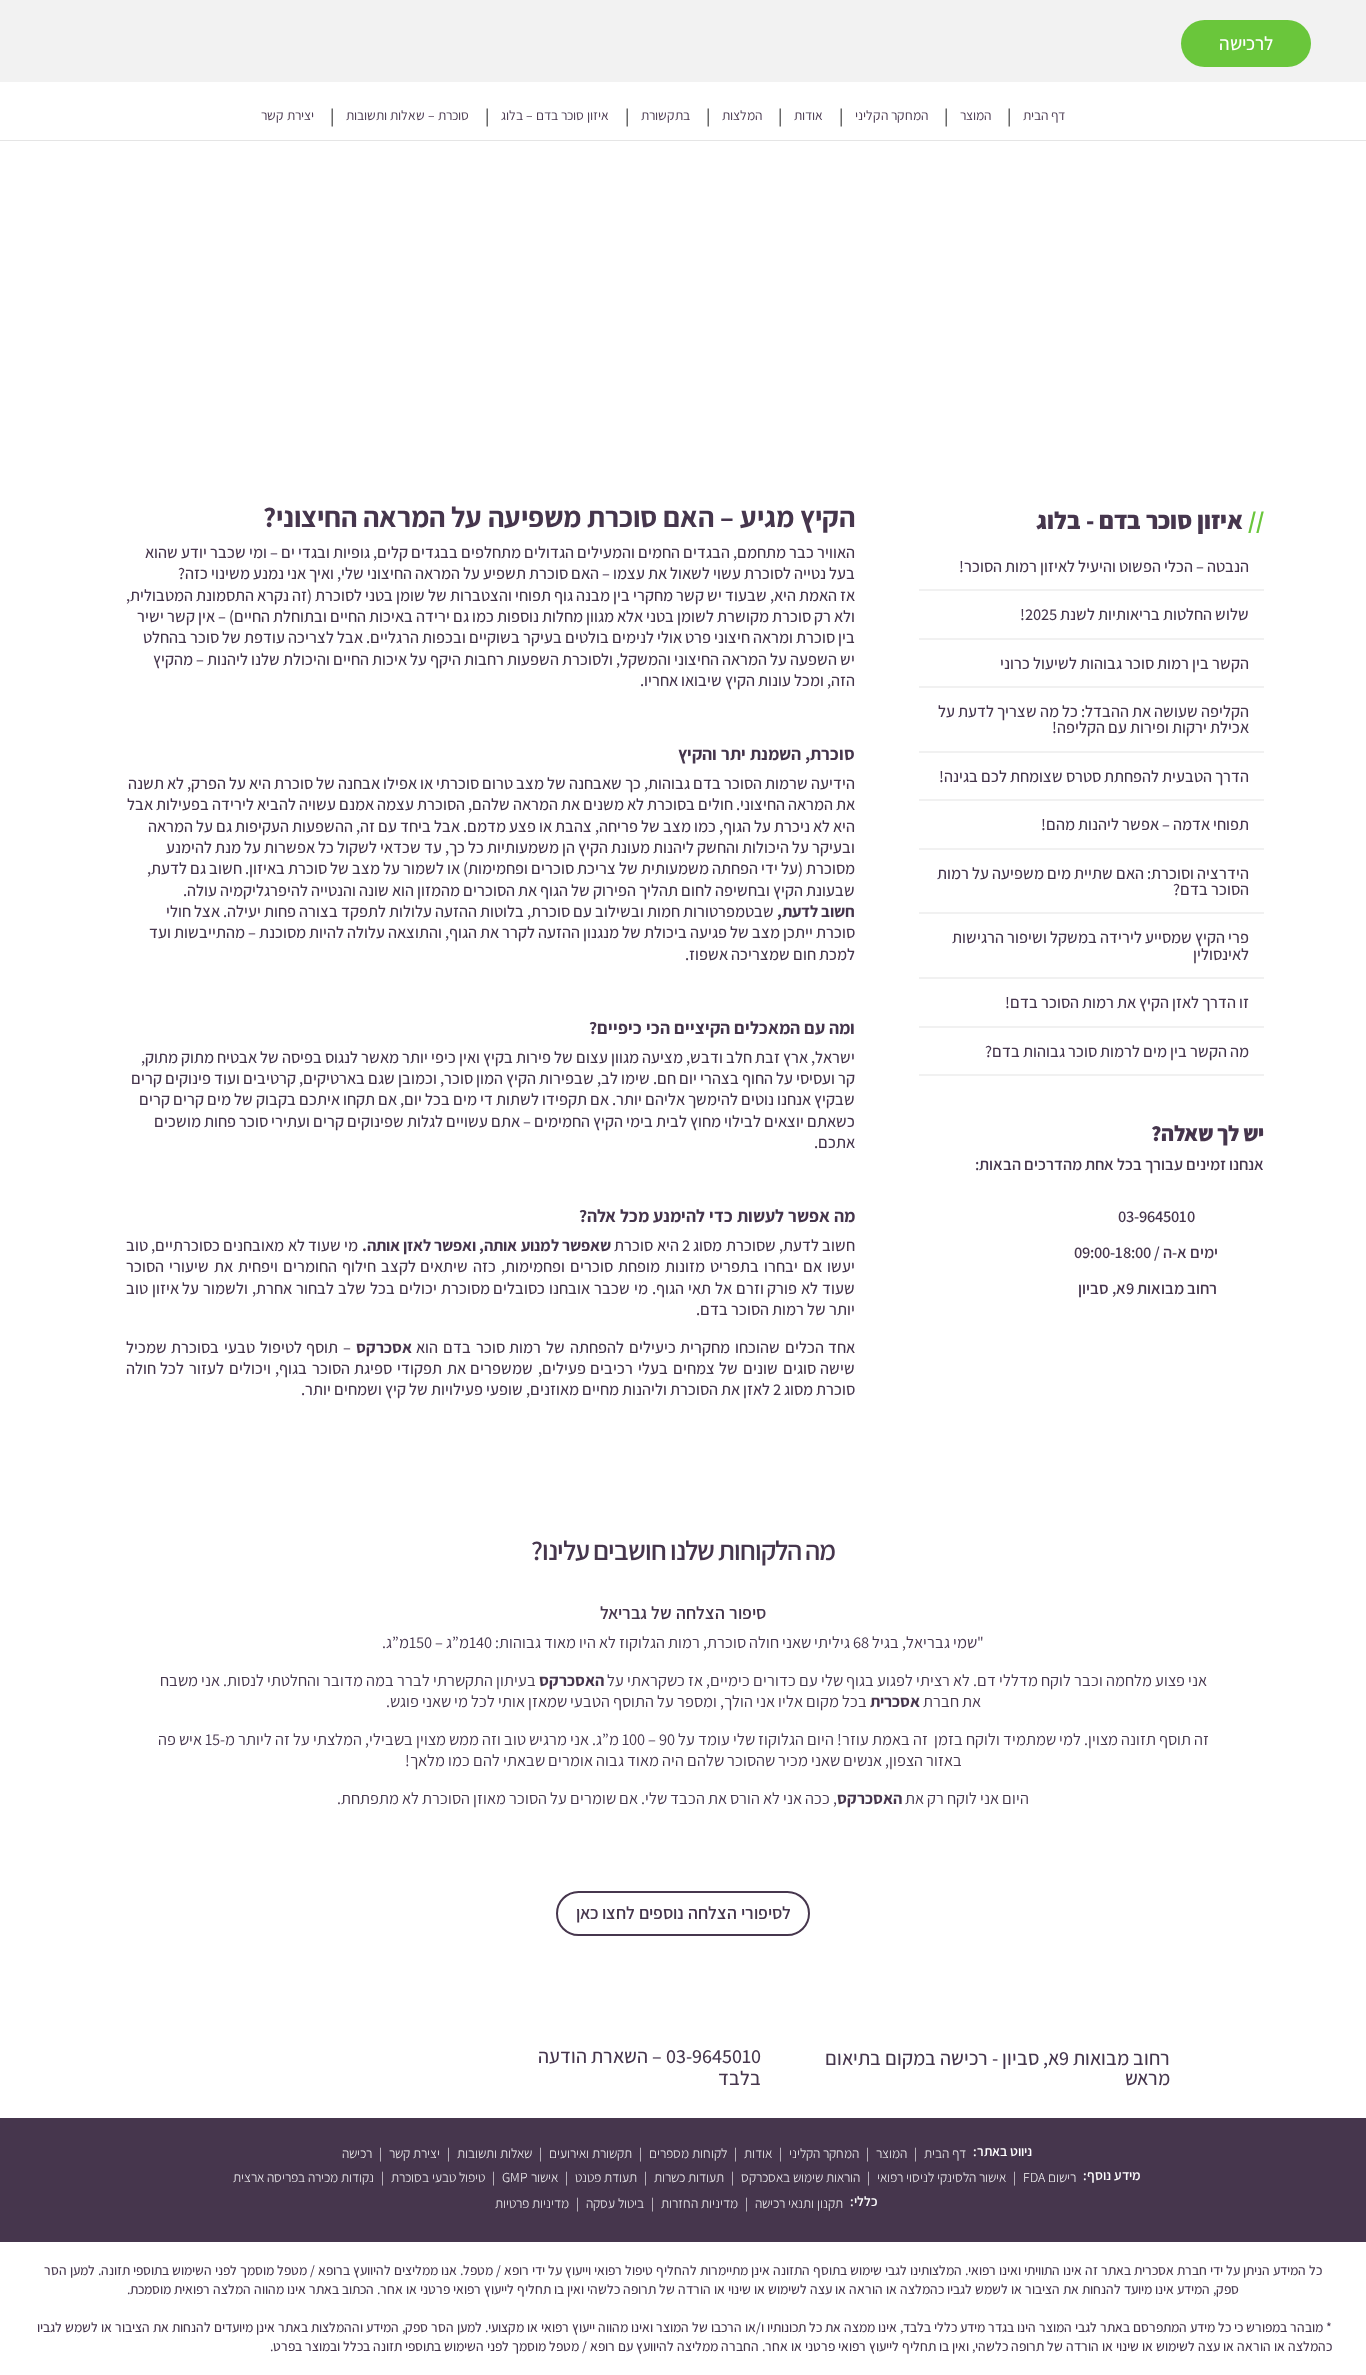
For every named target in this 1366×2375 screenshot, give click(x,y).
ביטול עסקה (615, 2203)
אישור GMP (530, 2177)
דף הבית (1044, 116)
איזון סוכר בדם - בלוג (1139, 520)
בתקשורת (665, 116)
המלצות (742, 116)
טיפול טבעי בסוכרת (438, 2177)
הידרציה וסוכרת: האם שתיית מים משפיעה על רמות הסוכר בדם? (1093, 880)
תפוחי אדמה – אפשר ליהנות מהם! (1145, 824)
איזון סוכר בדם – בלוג (555, 116)
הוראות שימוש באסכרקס (800, 2177)
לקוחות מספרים (688, 2153)
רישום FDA (1049, 2177)
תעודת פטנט (606, 2177)
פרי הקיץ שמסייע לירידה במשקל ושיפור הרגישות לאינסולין (1100, 945)
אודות (808, 116)
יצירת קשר (287, 116)
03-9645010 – (649, 2067)
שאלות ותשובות (494, 2153)
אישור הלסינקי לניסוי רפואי (941, 2177)
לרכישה (1246, 42)
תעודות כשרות (689, 2177)
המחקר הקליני (891, 116)
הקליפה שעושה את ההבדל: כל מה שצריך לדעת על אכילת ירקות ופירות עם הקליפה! (1093, 719)
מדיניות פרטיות (532, 2203)
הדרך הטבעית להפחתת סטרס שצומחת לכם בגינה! (1094, 776)
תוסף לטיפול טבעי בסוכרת (257, 1347)
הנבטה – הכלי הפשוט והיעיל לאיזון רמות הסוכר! (1104, 566)
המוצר (975, 116)
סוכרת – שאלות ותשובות (407, 116)
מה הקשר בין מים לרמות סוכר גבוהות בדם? (1117, 1050)
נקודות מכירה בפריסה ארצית (303, 2177)
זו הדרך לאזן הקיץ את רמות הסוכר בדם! (1127, 1002)
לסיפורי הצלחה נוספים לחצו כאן (683, 1912)
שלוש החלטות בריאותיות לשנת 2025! (1134, 614)
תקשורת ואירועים (590, 2153)
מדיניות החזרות (699, 2203)
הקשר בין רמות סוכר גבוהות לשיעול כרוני (1124, 662)
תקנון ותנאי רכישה (799, 2203)
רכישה (357, 2153)
